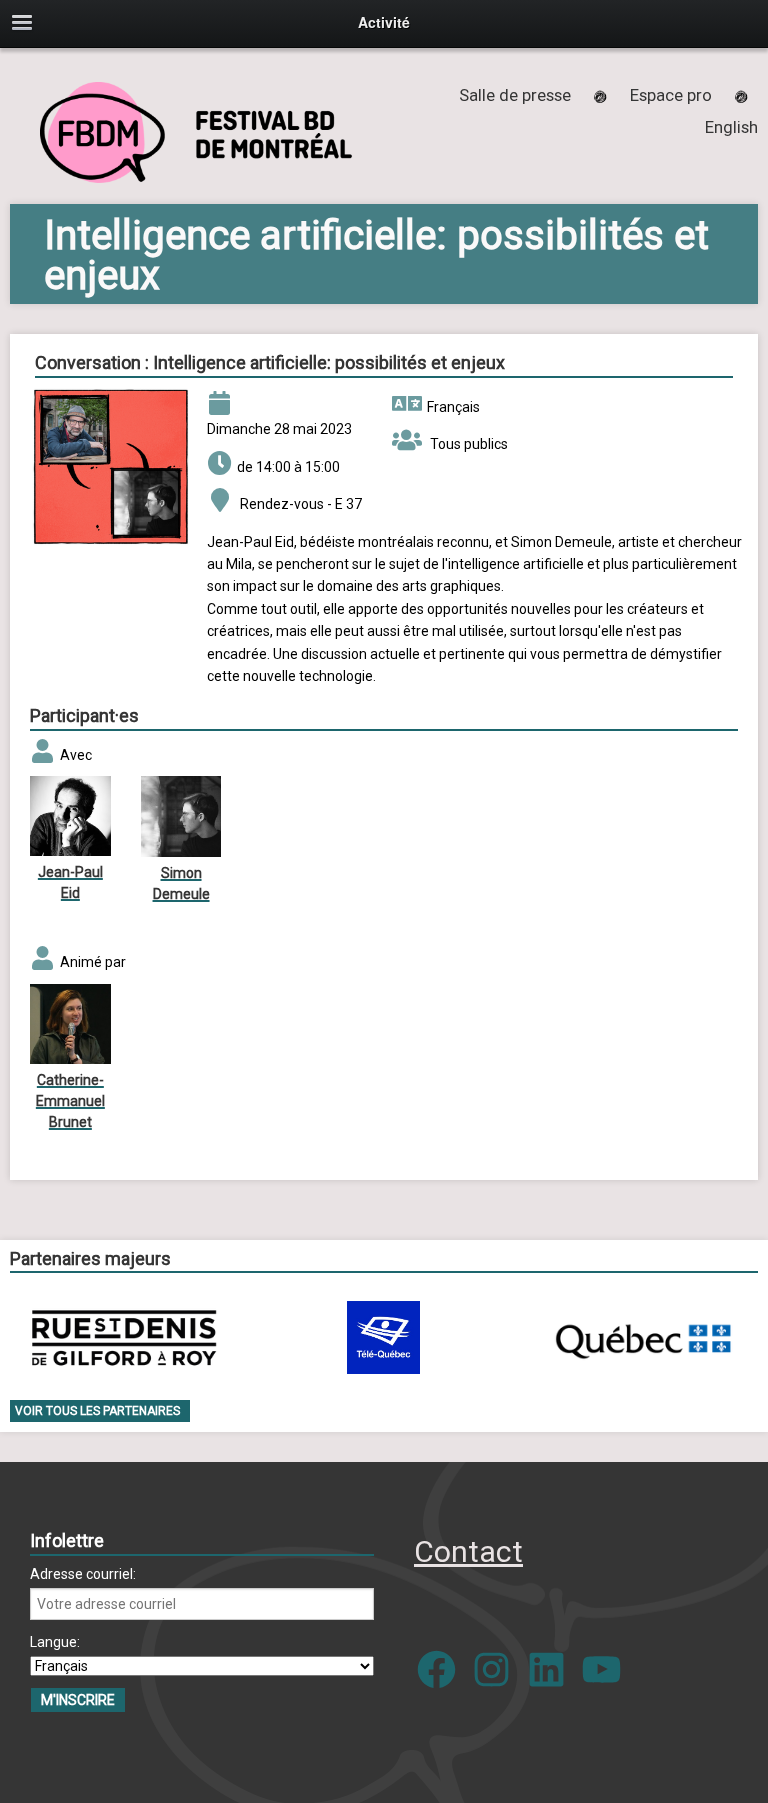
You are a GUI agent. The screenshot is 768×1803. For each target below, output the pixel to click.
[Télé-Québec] (383, 1337)
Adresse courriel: (83, 1574)
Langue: (55, 1642)
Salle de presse (515, 95)
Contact (468, 1551)
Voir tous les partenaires (97, 1411)
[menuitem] (731, 127)
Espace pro (671, 95)
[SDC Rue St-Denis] (124, 1337)
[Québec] (643, 1337)
